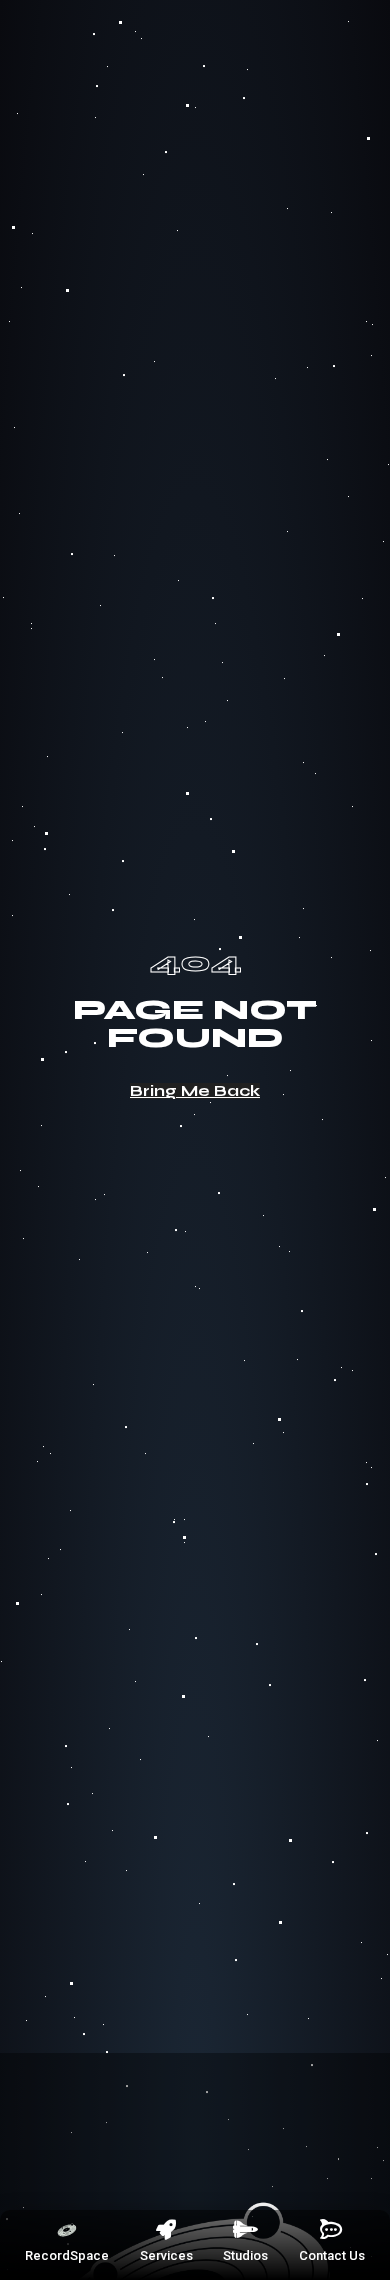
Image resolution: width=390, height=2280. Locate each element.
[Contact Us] (332, 2230)
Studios (245, 2255)
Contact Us (332, 2255)
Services (166, 2255)
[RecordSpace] (67, 2230)
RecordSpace (67, 2255)
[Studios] (246, 2230)
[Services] (166, 2230)
